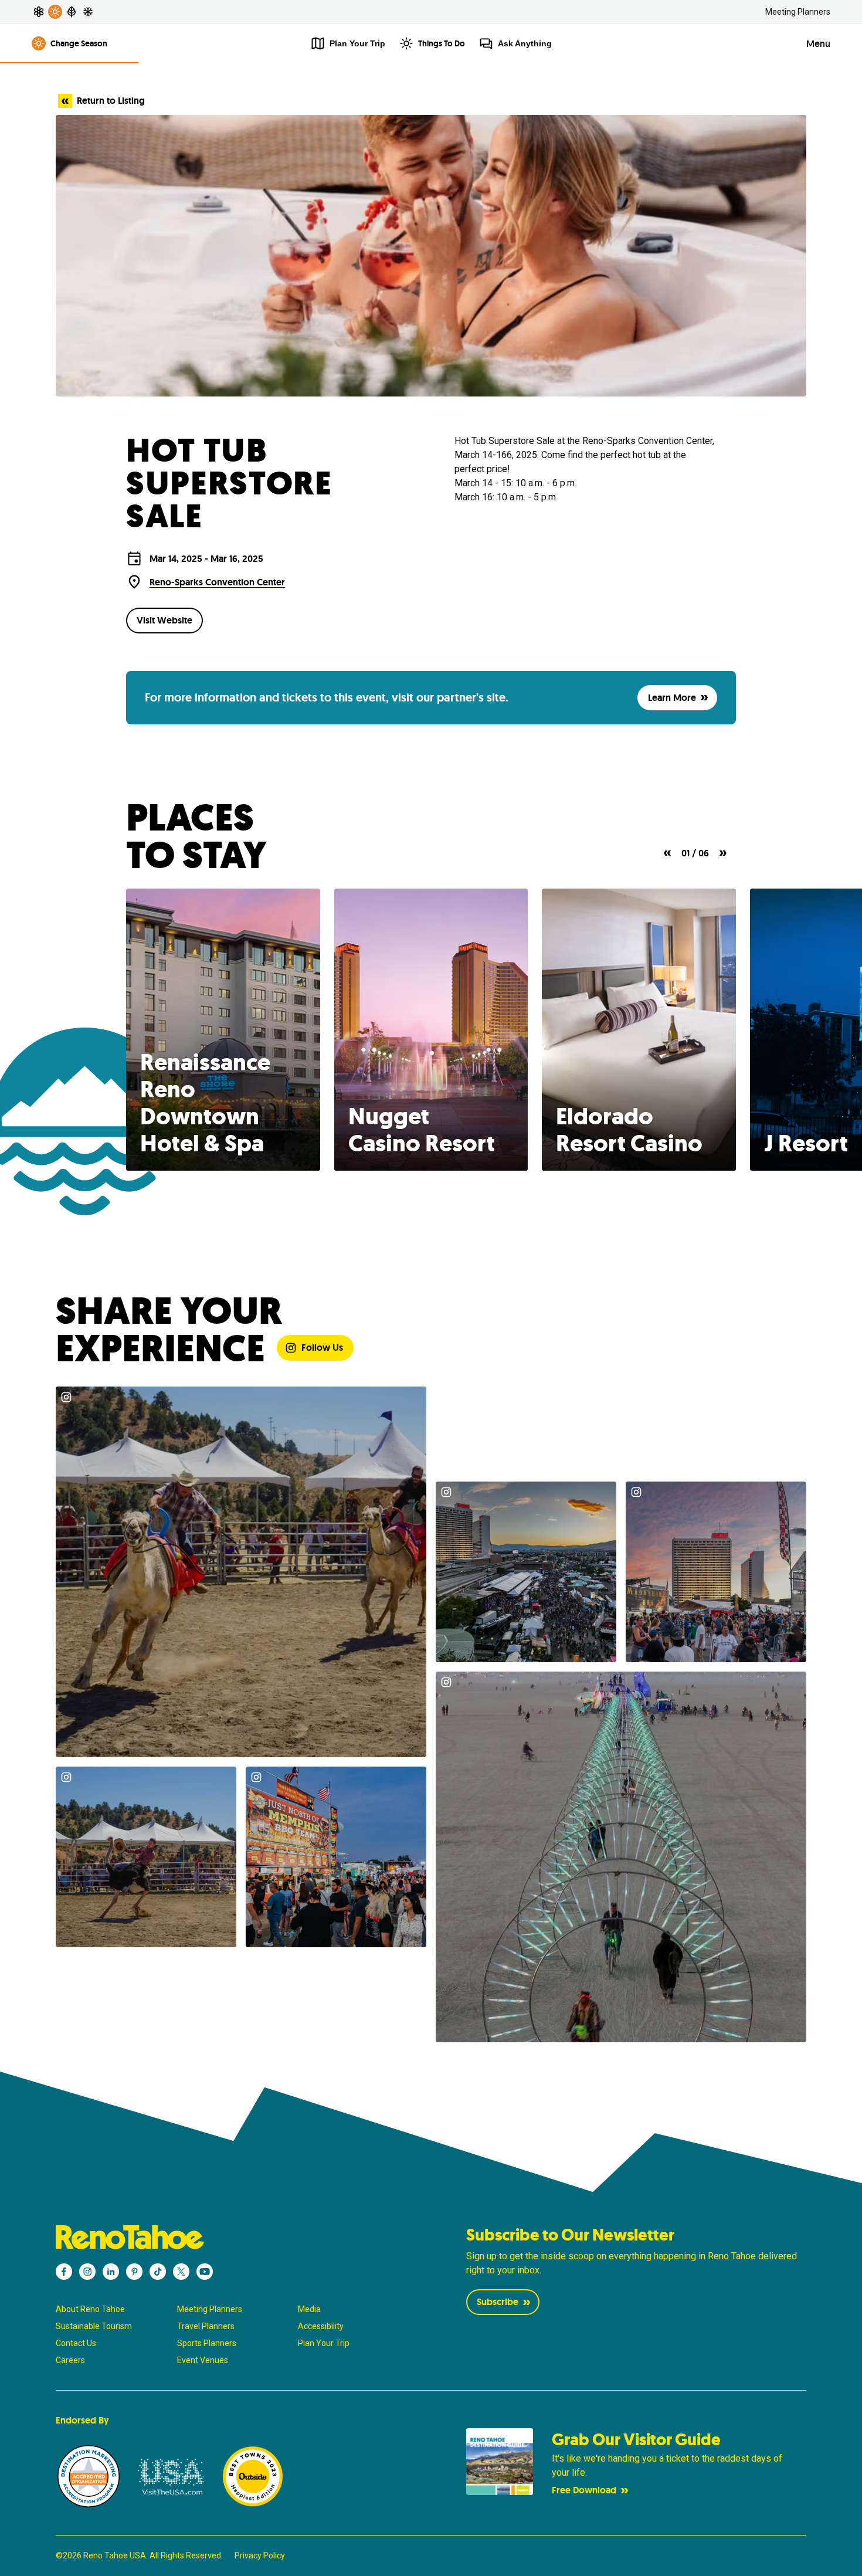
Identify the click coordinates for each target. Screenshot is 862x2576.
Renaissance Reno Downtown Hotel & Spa (205, 1103)
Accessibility (321, 2326)
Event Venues (203, 2360)
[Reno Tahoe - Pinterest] (134, 2272)
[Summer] (55, 12)
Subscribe (498, 2302)
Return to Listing (111, 101)
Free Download (584, 2490)
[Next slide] (723, 853)
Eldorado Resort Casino (629, 1130)
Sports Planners (207, 2343)
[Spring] (39, 12)
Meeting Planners (798, 12)
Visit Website (164, 620)
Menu (818, 44)
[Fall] (72, 12)
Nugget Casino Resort (422, 1130)
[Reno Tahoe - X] (181, 2272)
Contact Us (76, 2343)
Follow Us (322, 1348)
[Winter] (88, 12)
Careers (70, 2360)
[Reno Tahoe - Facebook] (64, 2272)
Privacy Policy (260, 2555)
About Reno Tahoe (90, 2309)
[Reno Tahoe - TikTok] (158, 2272)
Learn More (672, 698)
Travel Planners (206, 2326)
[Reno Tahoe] (226, 2237)
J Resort (806, 1143)
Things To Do (442, 43)
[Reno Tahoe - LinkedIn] (111, 2272)
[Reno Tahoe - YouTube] (205, 2272)
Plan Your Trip (324, 2343)
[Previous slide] (667, 853)
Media (309, 2309)
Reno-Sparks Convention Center (217, 582)
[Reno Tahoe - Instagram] (87, 2272)
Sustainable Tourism (94, 2326)
